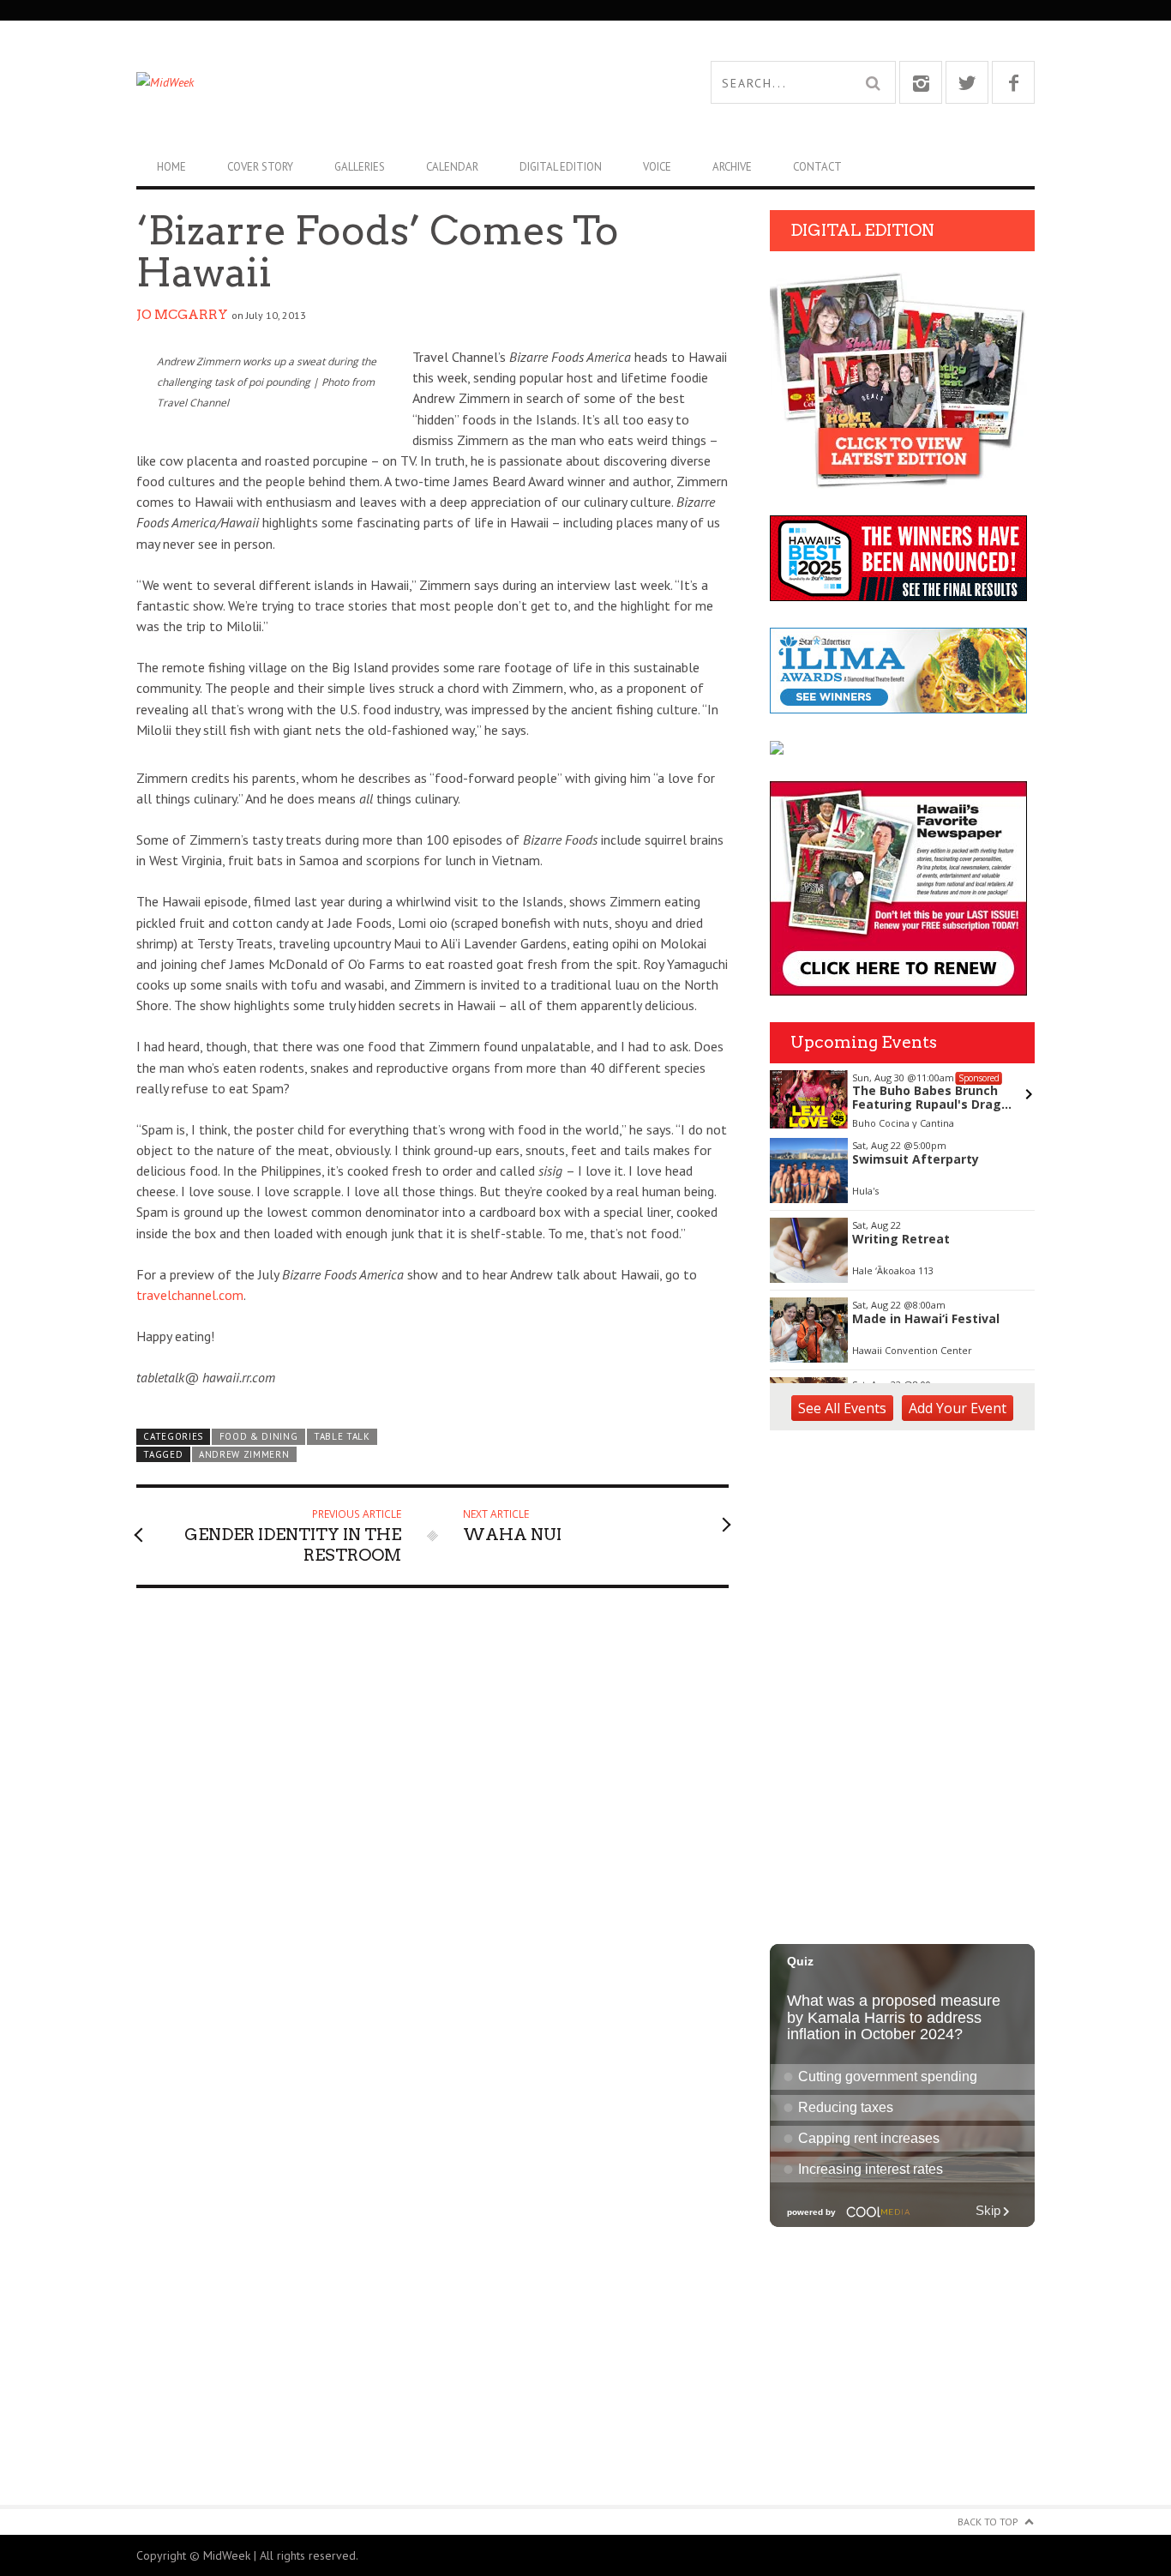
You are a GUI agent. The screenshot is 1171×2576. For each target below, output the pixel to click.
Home (171, 167)
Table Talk (342, 1436)
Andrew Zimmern (244, 1454)
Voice (657, 167)
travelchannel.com (190, 1295)
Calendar (452, 167)
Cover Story (260, 167)
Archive (732, 167)
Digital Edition (561, 167)
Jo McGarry (182, 315)
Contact (817, 167)
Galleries (360, 167)
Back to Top (988, 2522)
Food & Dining (259, 1436)
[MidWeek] (361, 82)
